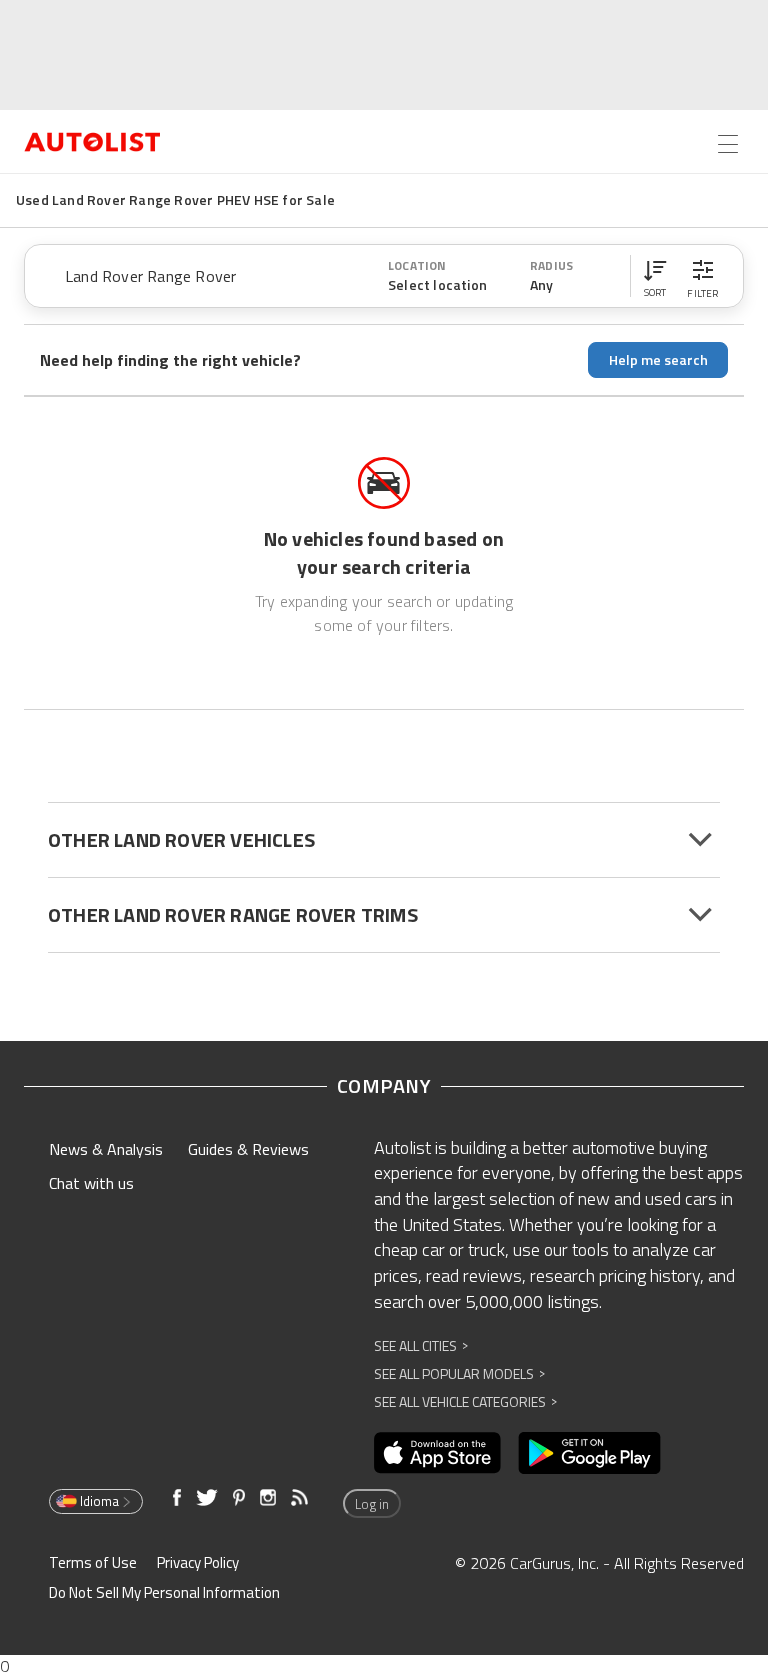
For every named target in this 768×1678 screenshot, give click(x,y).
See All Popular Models (459, 1373)
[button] (655, 276)
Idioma (99, 1501)
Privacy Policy (198, 1562)
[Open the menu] (728, 144)
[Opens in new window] (437, 1453)
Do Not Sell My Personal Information (164, 1592)
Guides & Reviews (248, 1149)
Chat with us (91, 1183)
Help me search (658, 359)
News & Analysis (106, 1149)
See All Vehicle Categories (465, 1401)
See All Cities (421, 1345)
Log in (372, 1504)
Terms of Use (93, 1562)
